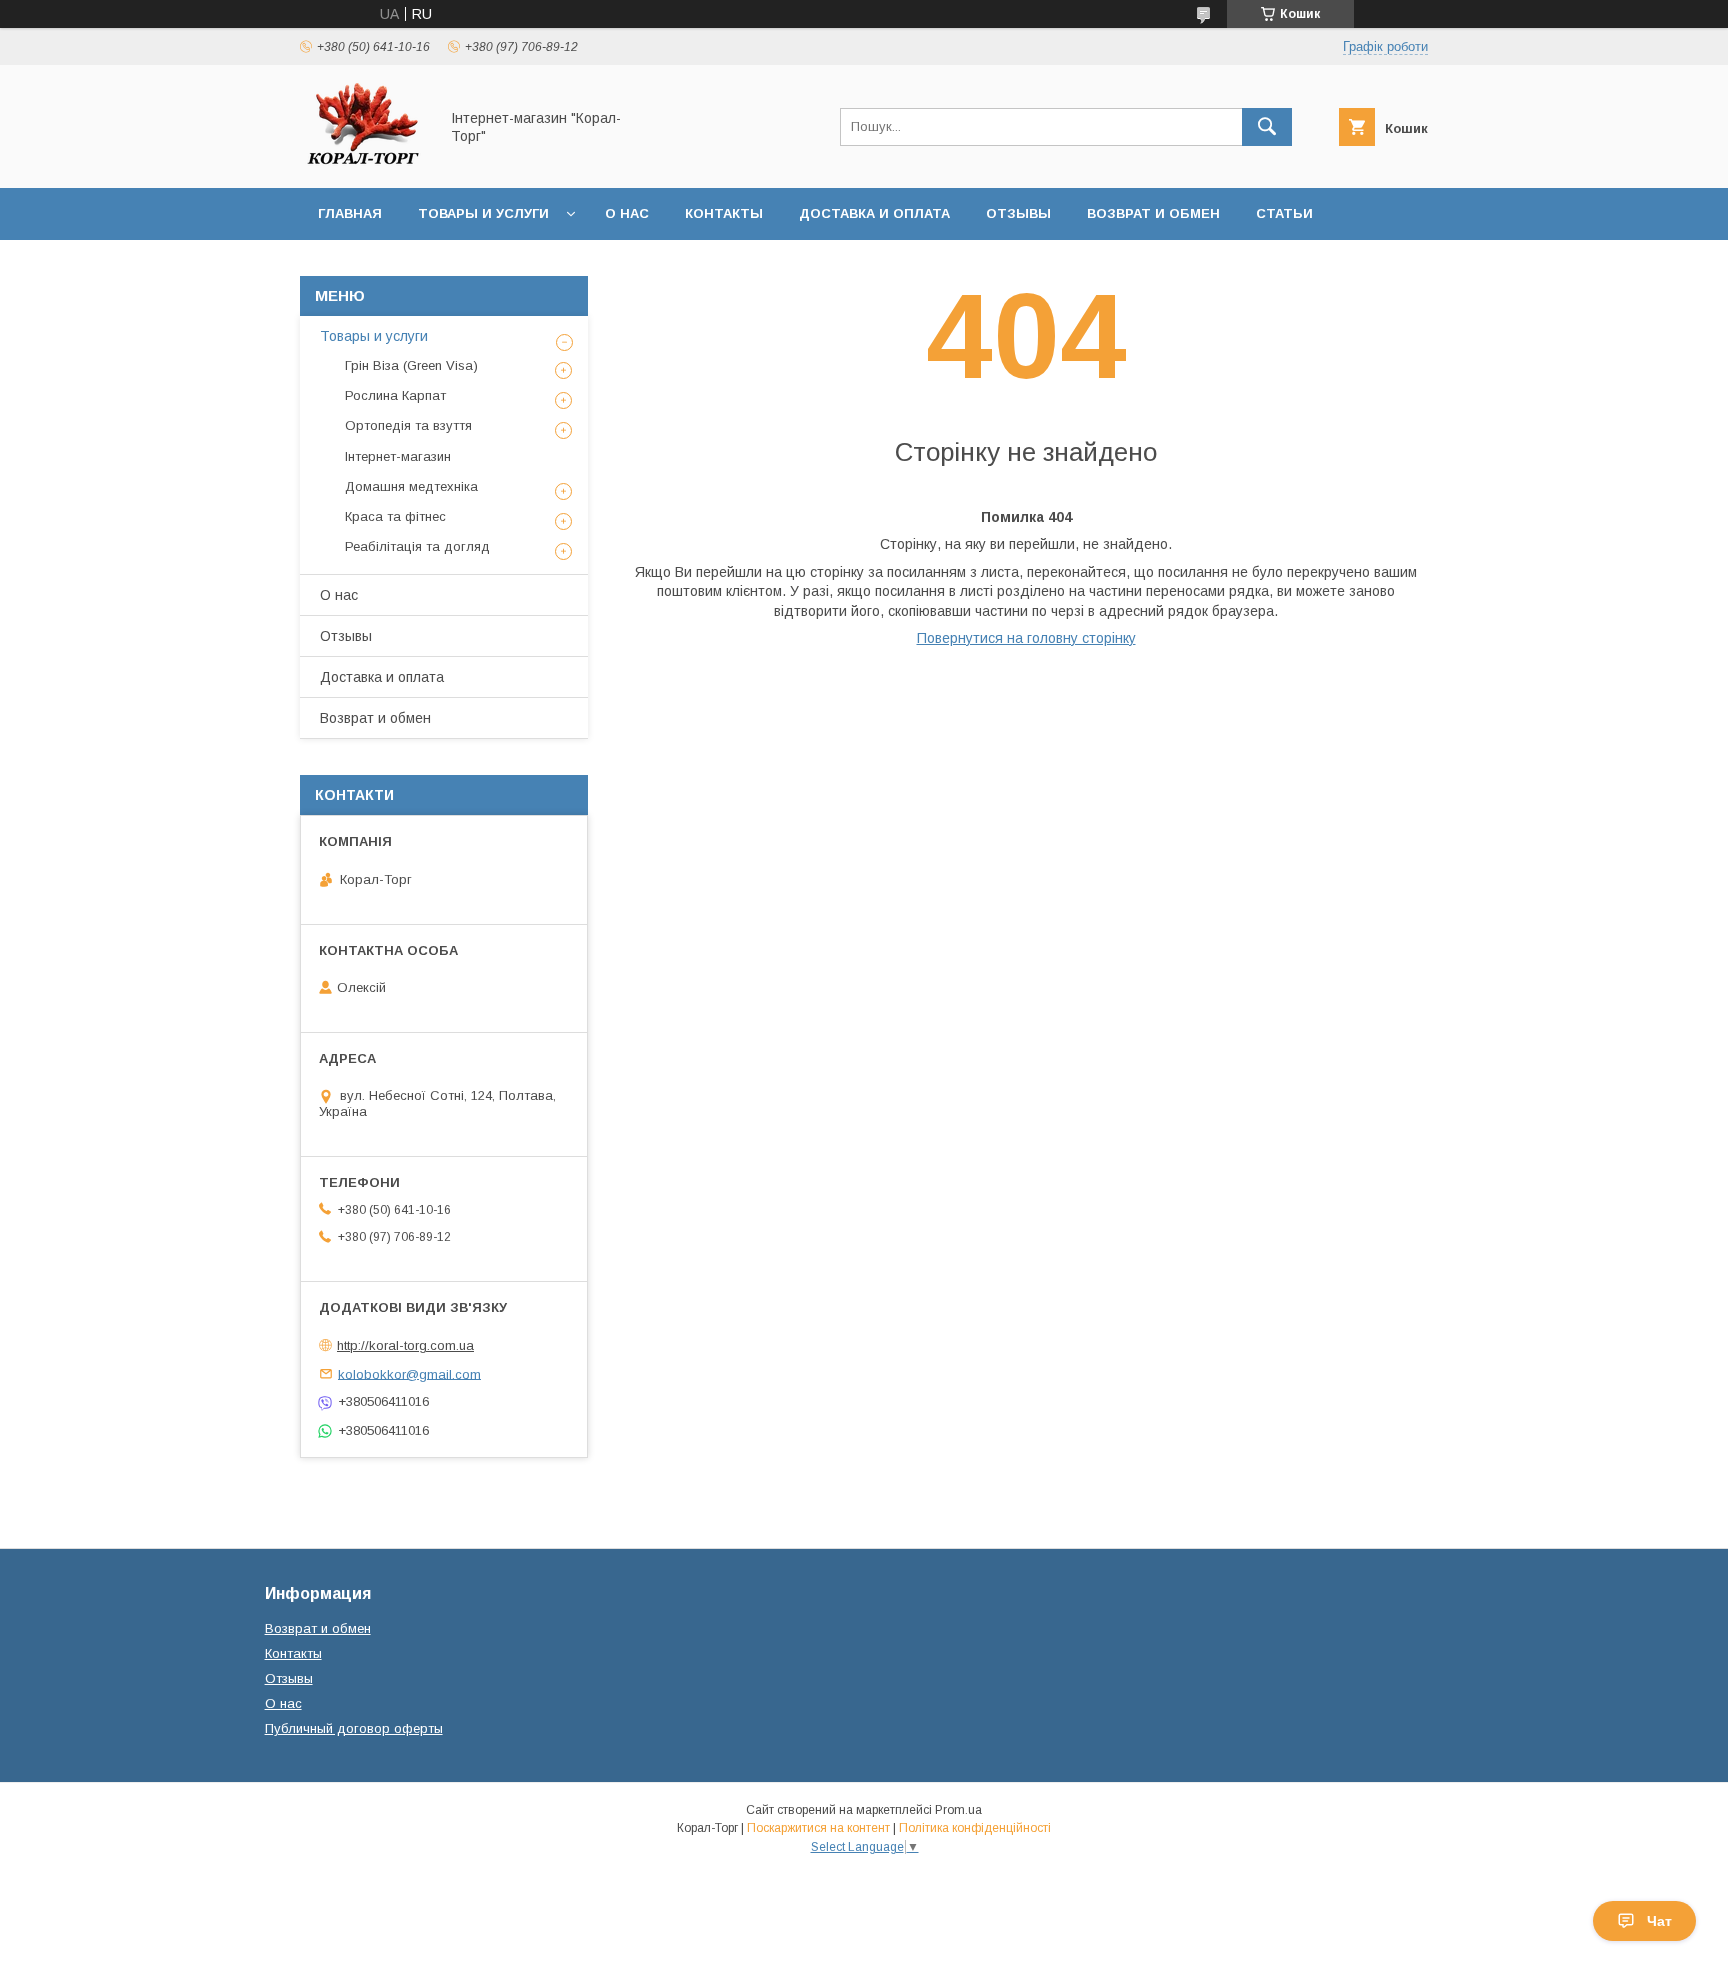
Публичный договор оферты (354, 1728)
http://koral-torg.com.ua (405, 1345)
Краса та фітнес (395, 516)
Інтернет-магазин (398, 456)
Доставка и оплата (874, 213)
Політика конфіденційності (975, 1828)
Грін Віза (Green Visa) (411, 365)
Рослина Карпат (395, 395)
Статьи (1284, 213)
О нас (627, 213)
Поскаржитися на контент (818, 1828)
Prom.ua (958, 1810)
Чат (1659, 1921)
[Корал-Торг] (363, 162)
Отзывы (1018, 213)
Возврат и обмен (1153, 213)
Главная (350, 213)
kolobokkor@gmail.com (409, 1373)
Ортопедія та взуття (408, 425)
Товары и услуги (483, 213)
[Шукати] (1267, 127)
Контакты (724, 213)
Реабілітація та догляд (417, 546)
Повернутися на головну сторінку (1026, 638)
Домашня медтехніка (411, 486)
